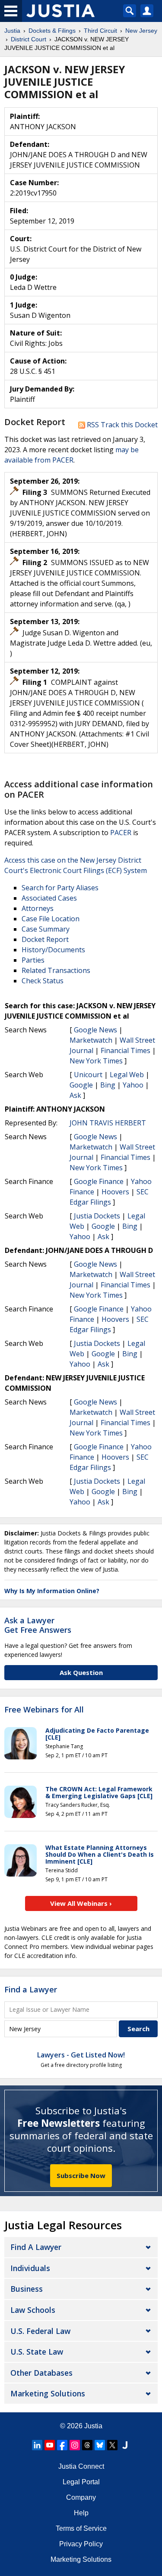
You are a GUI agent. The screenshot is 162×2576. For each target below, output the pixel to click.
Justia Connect (81, 2466)
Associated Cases (49, 898)
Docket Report (45, 939)
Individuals (30, 2268)
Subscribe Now (81, 2175)
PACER (121, 833)
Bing (108, 1085)
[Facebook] (62, 2445)
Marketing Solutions (48, 2393)
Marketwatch (91, 1040)
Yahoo (133, 1085)
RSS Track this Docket (121, 425)
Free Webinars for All (44, 1710)
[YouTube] (50, 2445)
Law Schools (33, 2310)
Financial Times (125, 1050)
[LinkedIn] (37, 2445)
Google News (95, 1030)
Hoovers (115, 1192)
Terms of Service (81, 2528)
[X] (112, 2445)
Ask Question (81, 1672)
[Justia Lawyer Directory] (125, 2445)
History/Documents (53, 950)
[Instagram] (75, 2445)
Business (27, 2289)
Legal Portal (81, 2482)
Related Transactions (56, 970)
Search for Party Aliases (60, 888)
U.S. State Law (37, 2352)
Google (81, 1085)
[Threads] (87, 2445)
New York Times (96, 1061)
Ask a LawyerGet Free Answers (38, 1625)
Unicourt (88, 1075)
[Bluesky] (100, 2445)
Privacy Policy (81, 2544)
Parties (33, 960)
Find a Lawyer (31, 1989)
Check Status (43, 981)
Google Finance (99, 1181)
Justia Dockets (97, 1216)
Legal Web (127, 1075)
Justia (93, 2426)
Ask (75, 1095)
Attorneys (38, 908)
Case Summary (46, 929)
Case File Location (51, 919)
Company (81, 2497)
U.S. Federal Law (40, 2331)
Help (81, 2513)
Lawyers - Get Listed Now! (81, 2055)
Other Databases (41, 2373)
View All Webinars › (81, 1903)
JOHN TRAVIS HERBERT (108, 1123)
